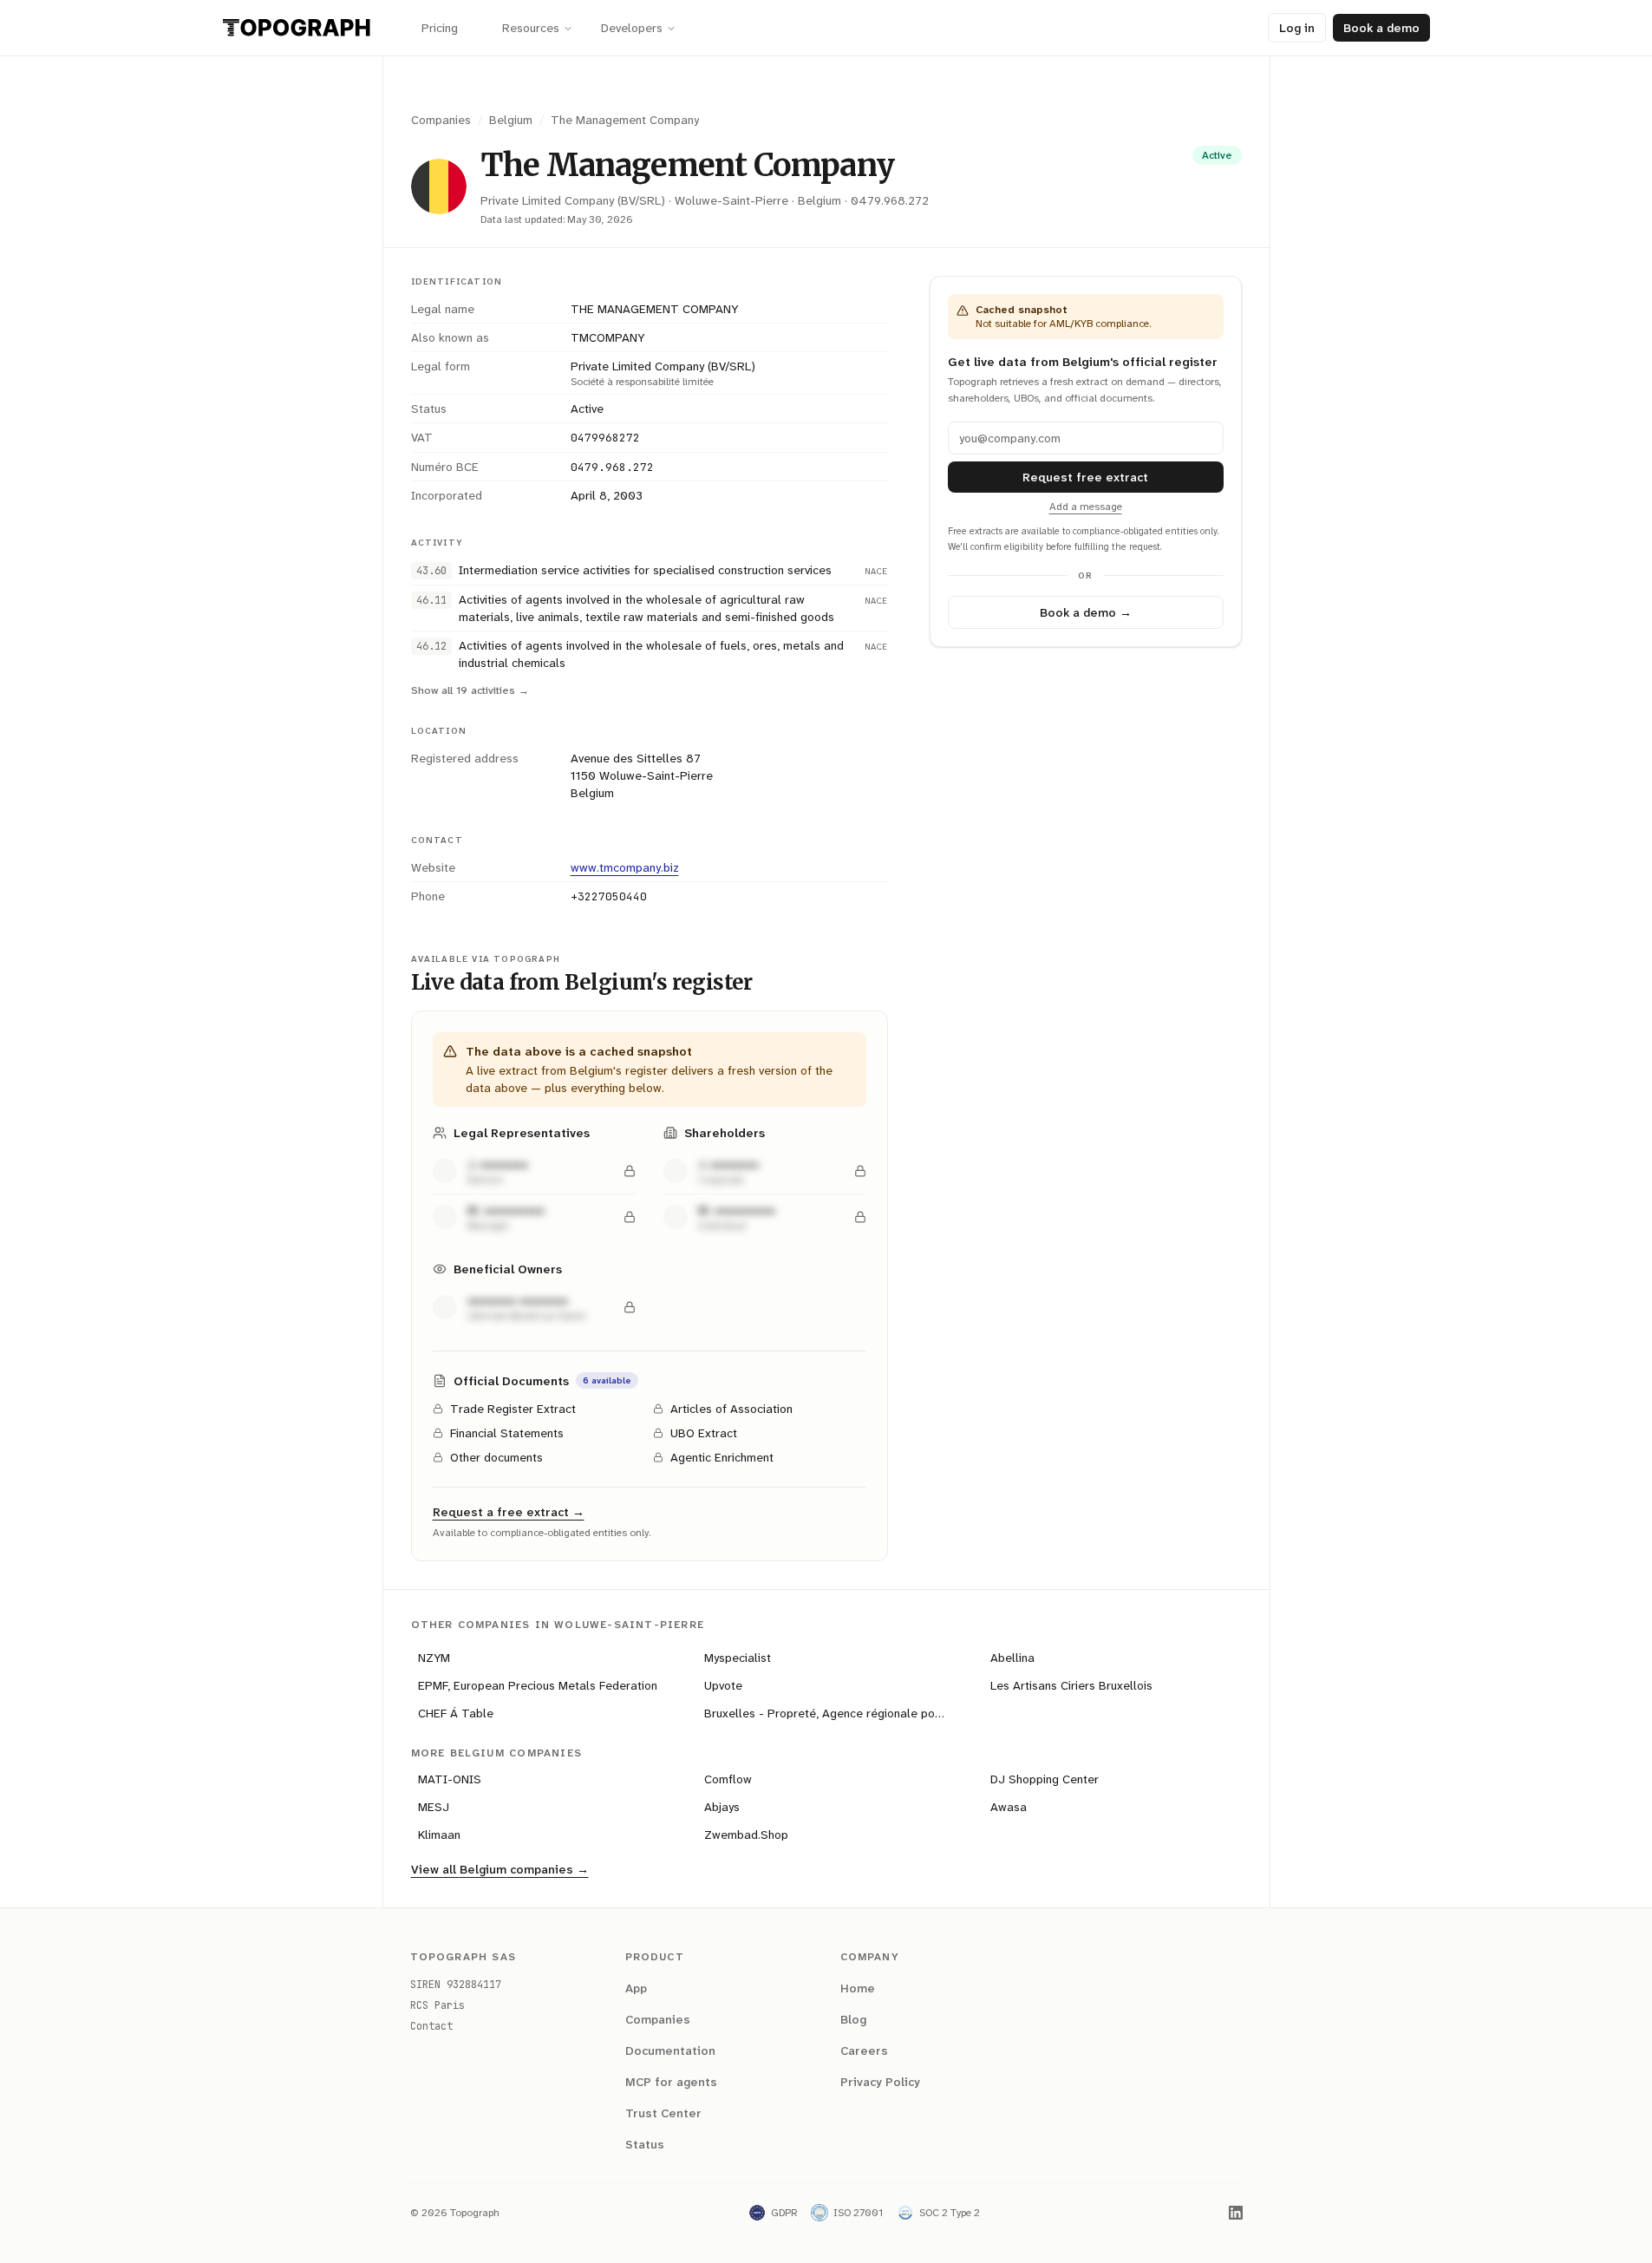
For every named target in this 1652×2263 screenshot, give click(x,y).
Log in (1297, 28)
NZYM (434, 1658)
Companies (441, 120)
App (636, 1988)
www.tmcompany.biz (625, 867)
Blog (853, 2019)
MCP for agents (671, 2082)
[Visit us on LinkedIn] (1236, 2213)
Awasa (1009, 1807)
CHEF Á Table (456, 1713)
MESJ (434, 1807)
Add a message (1086, 507)
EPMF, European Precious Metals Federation (538, 1685)
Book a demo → (1086, 612)
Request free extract (1085, 477)
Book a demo (1381, 28)
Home (858, 1988)
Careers (864, 2050)
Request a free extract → (509, 1512)
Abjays (722, 1807)
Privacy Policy (880, 2082)
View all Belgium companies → (500, 1869)
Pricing (440, 28)
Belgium (511, 120)
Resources (531, 28)
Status (645, 2144)
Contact (431, 2026)
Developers (632, 28)
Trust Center (663, 2113)
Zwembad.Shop (746, 1835)
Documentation (670, 2050)
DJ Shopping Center (1045, 1779)
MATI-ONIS (450, 1779)
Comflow (728, 1779)
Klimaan (439, 1835)
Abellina (1012, 1658)
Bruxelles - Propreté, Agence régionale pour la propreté (830, 1713)
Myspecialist (738, 1658)
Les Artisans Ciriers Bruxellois (1071, 1685)
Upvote (723, 1685)
